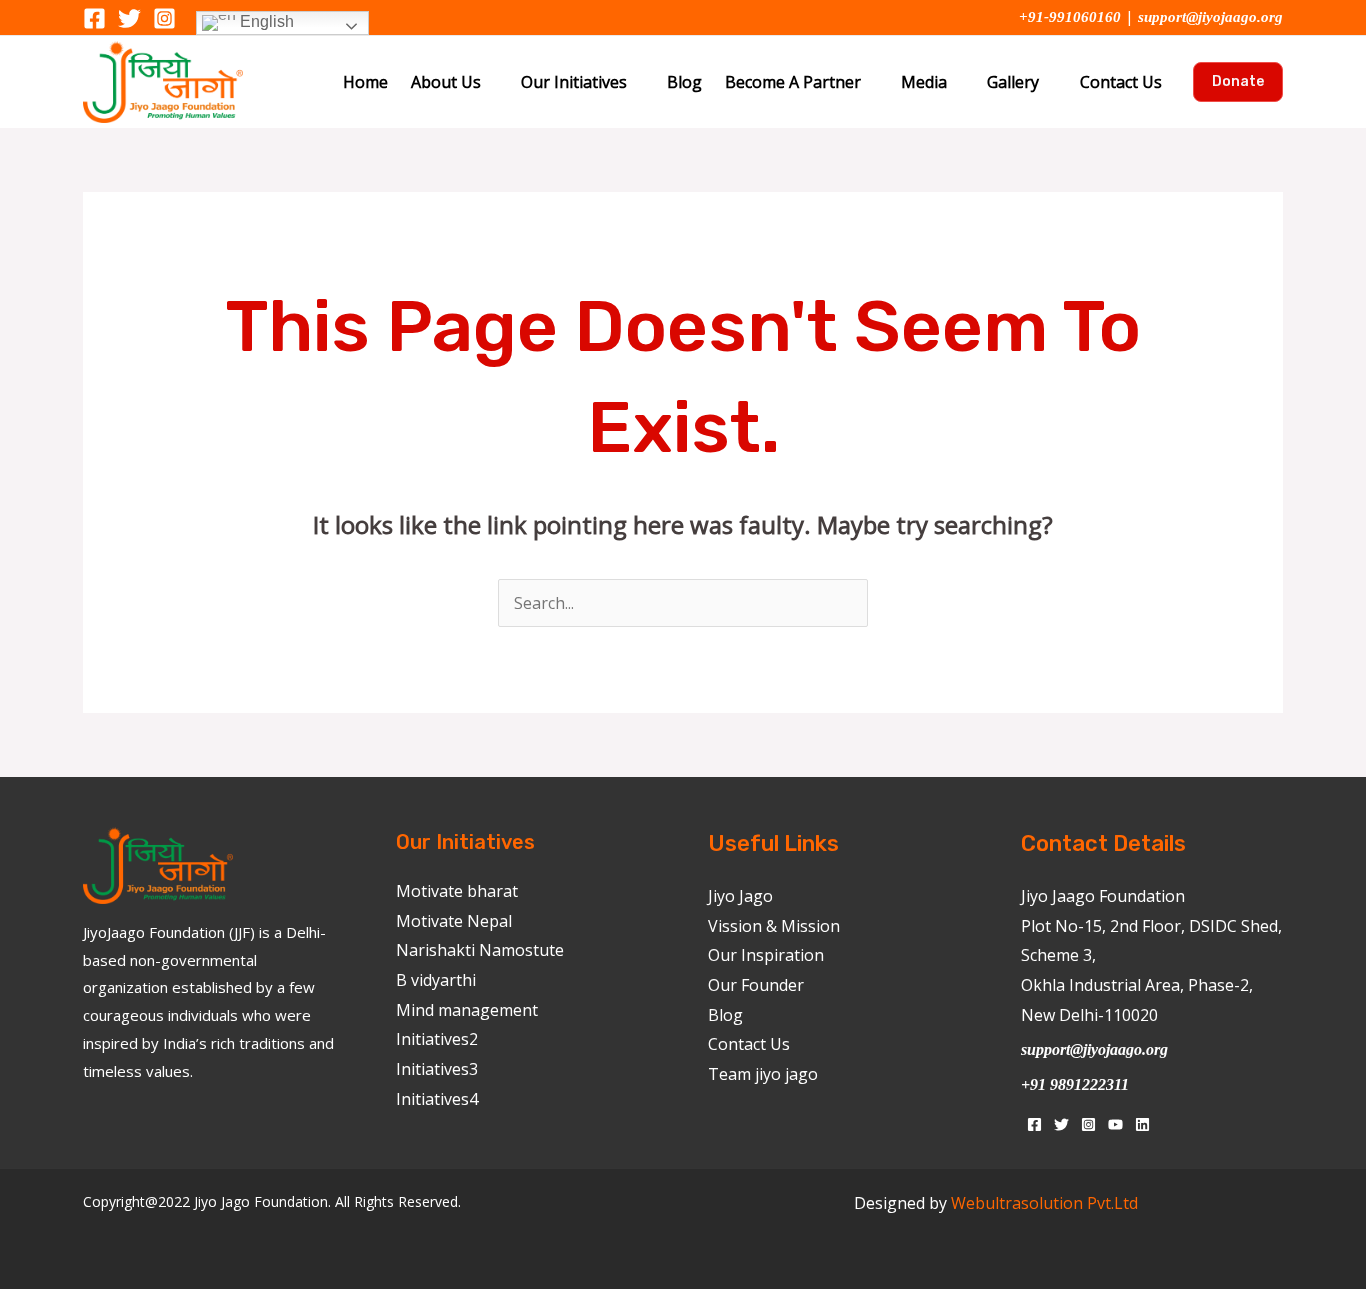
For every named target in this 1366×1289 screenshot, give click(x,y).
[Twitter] (129, 18)
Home (365, 82)
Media (924, 82)
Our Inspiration (766, 955)
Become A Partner (793, 82)
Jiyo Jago (740, 896)
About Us (446, 82)
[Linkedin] (1142, 1124)
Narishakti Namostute (480, 950)
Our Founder (756, 985)
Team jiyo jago (763, 1074)
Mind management (467, 1010)
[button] (1238, 82)
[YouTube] (1115, 1124)
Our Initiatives (574, 82)
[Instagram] (164, 18)
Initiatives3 (437, 1069)
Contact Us (1121, 82)
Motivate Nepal (454, 921)
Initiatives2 (437, 1039)
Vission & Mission (774, 926)
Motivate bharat (457, 891)
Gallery (1013, 82)
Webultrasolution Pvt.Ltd (1044, 1203)
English (265, 21)
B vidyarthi (436, 980)
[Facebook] (94, 18)
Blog (684, 82)
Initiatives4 (437, 1099)
